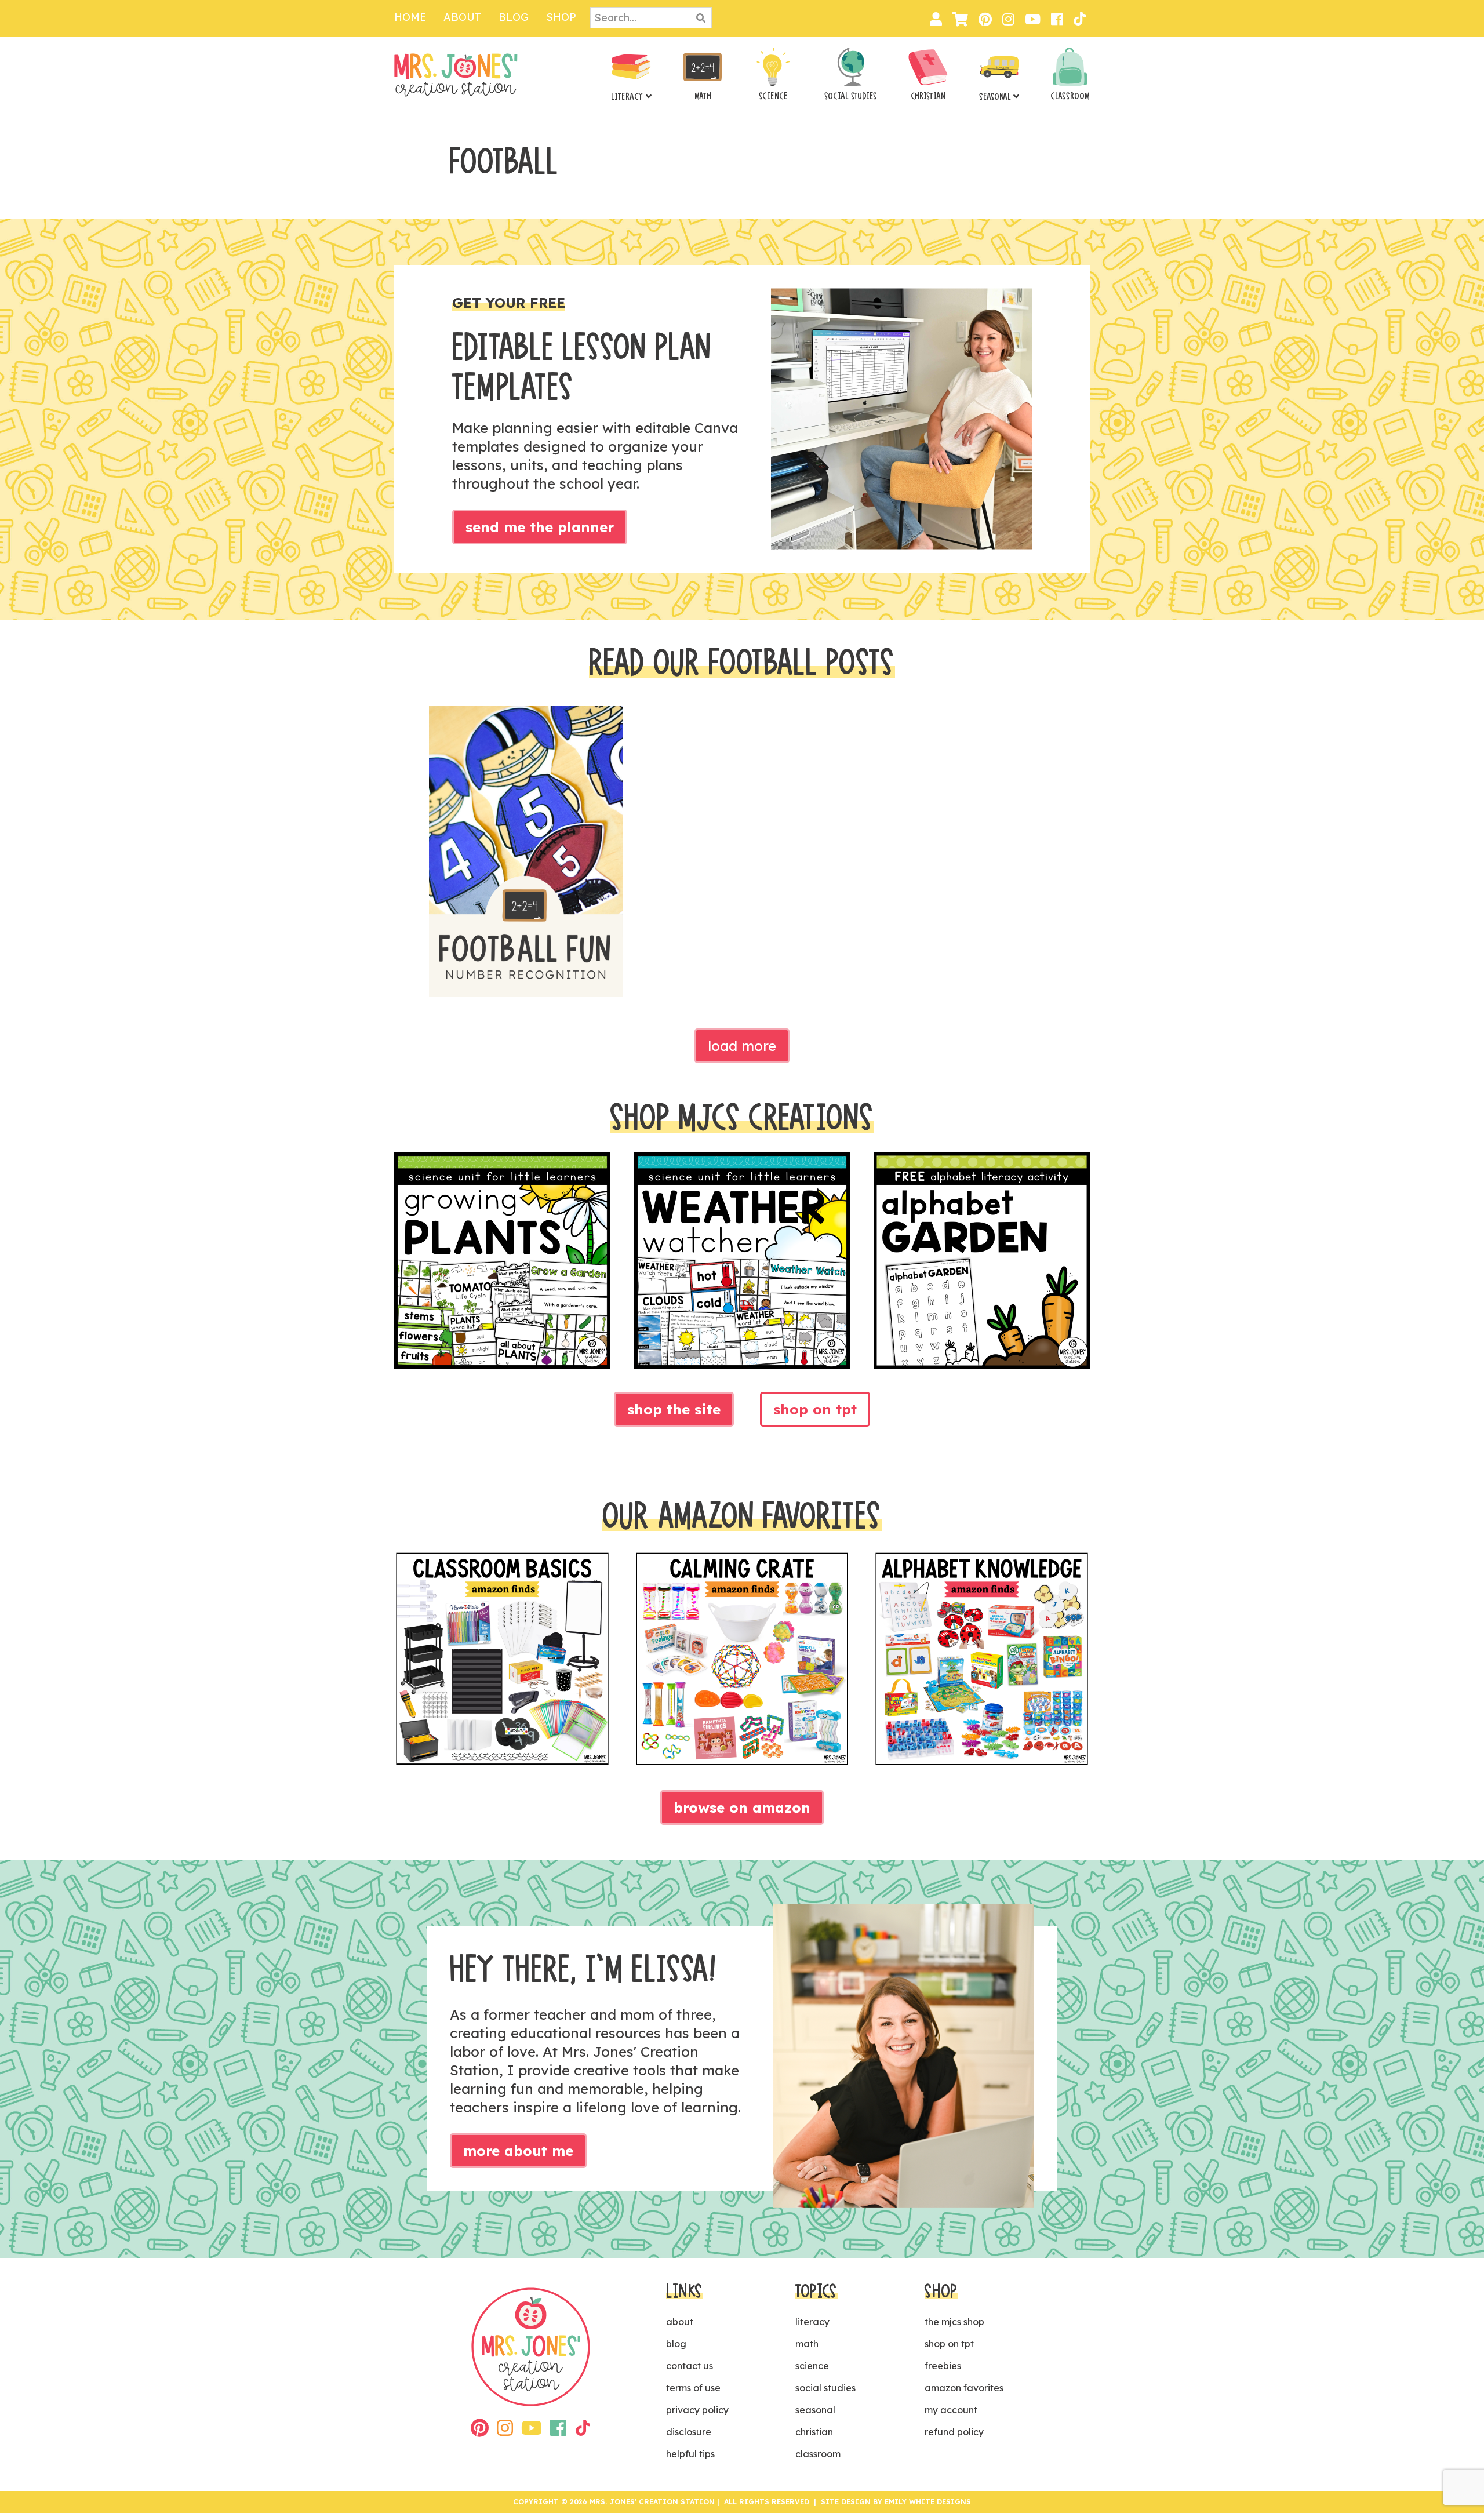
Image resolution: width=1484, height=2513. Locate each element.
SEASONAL (995, 97)
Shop (561, 17)
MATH (703, 96)
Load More (742, 1046)
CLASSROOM (1070, 96)
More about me (518, 2151)
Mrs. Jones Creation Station (456, 75)
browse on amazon (742, 1808)
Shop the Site (674, 1409)
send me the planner (540, 527)
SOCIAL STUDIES (851, 96)
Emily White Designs (928, 2502)
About (462, 17)
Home (410, 17)
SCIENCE (773, 96)
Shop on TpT (815, 1409)
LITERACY (627, 97)
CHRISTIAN (928, 96)
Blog (514, 17)
